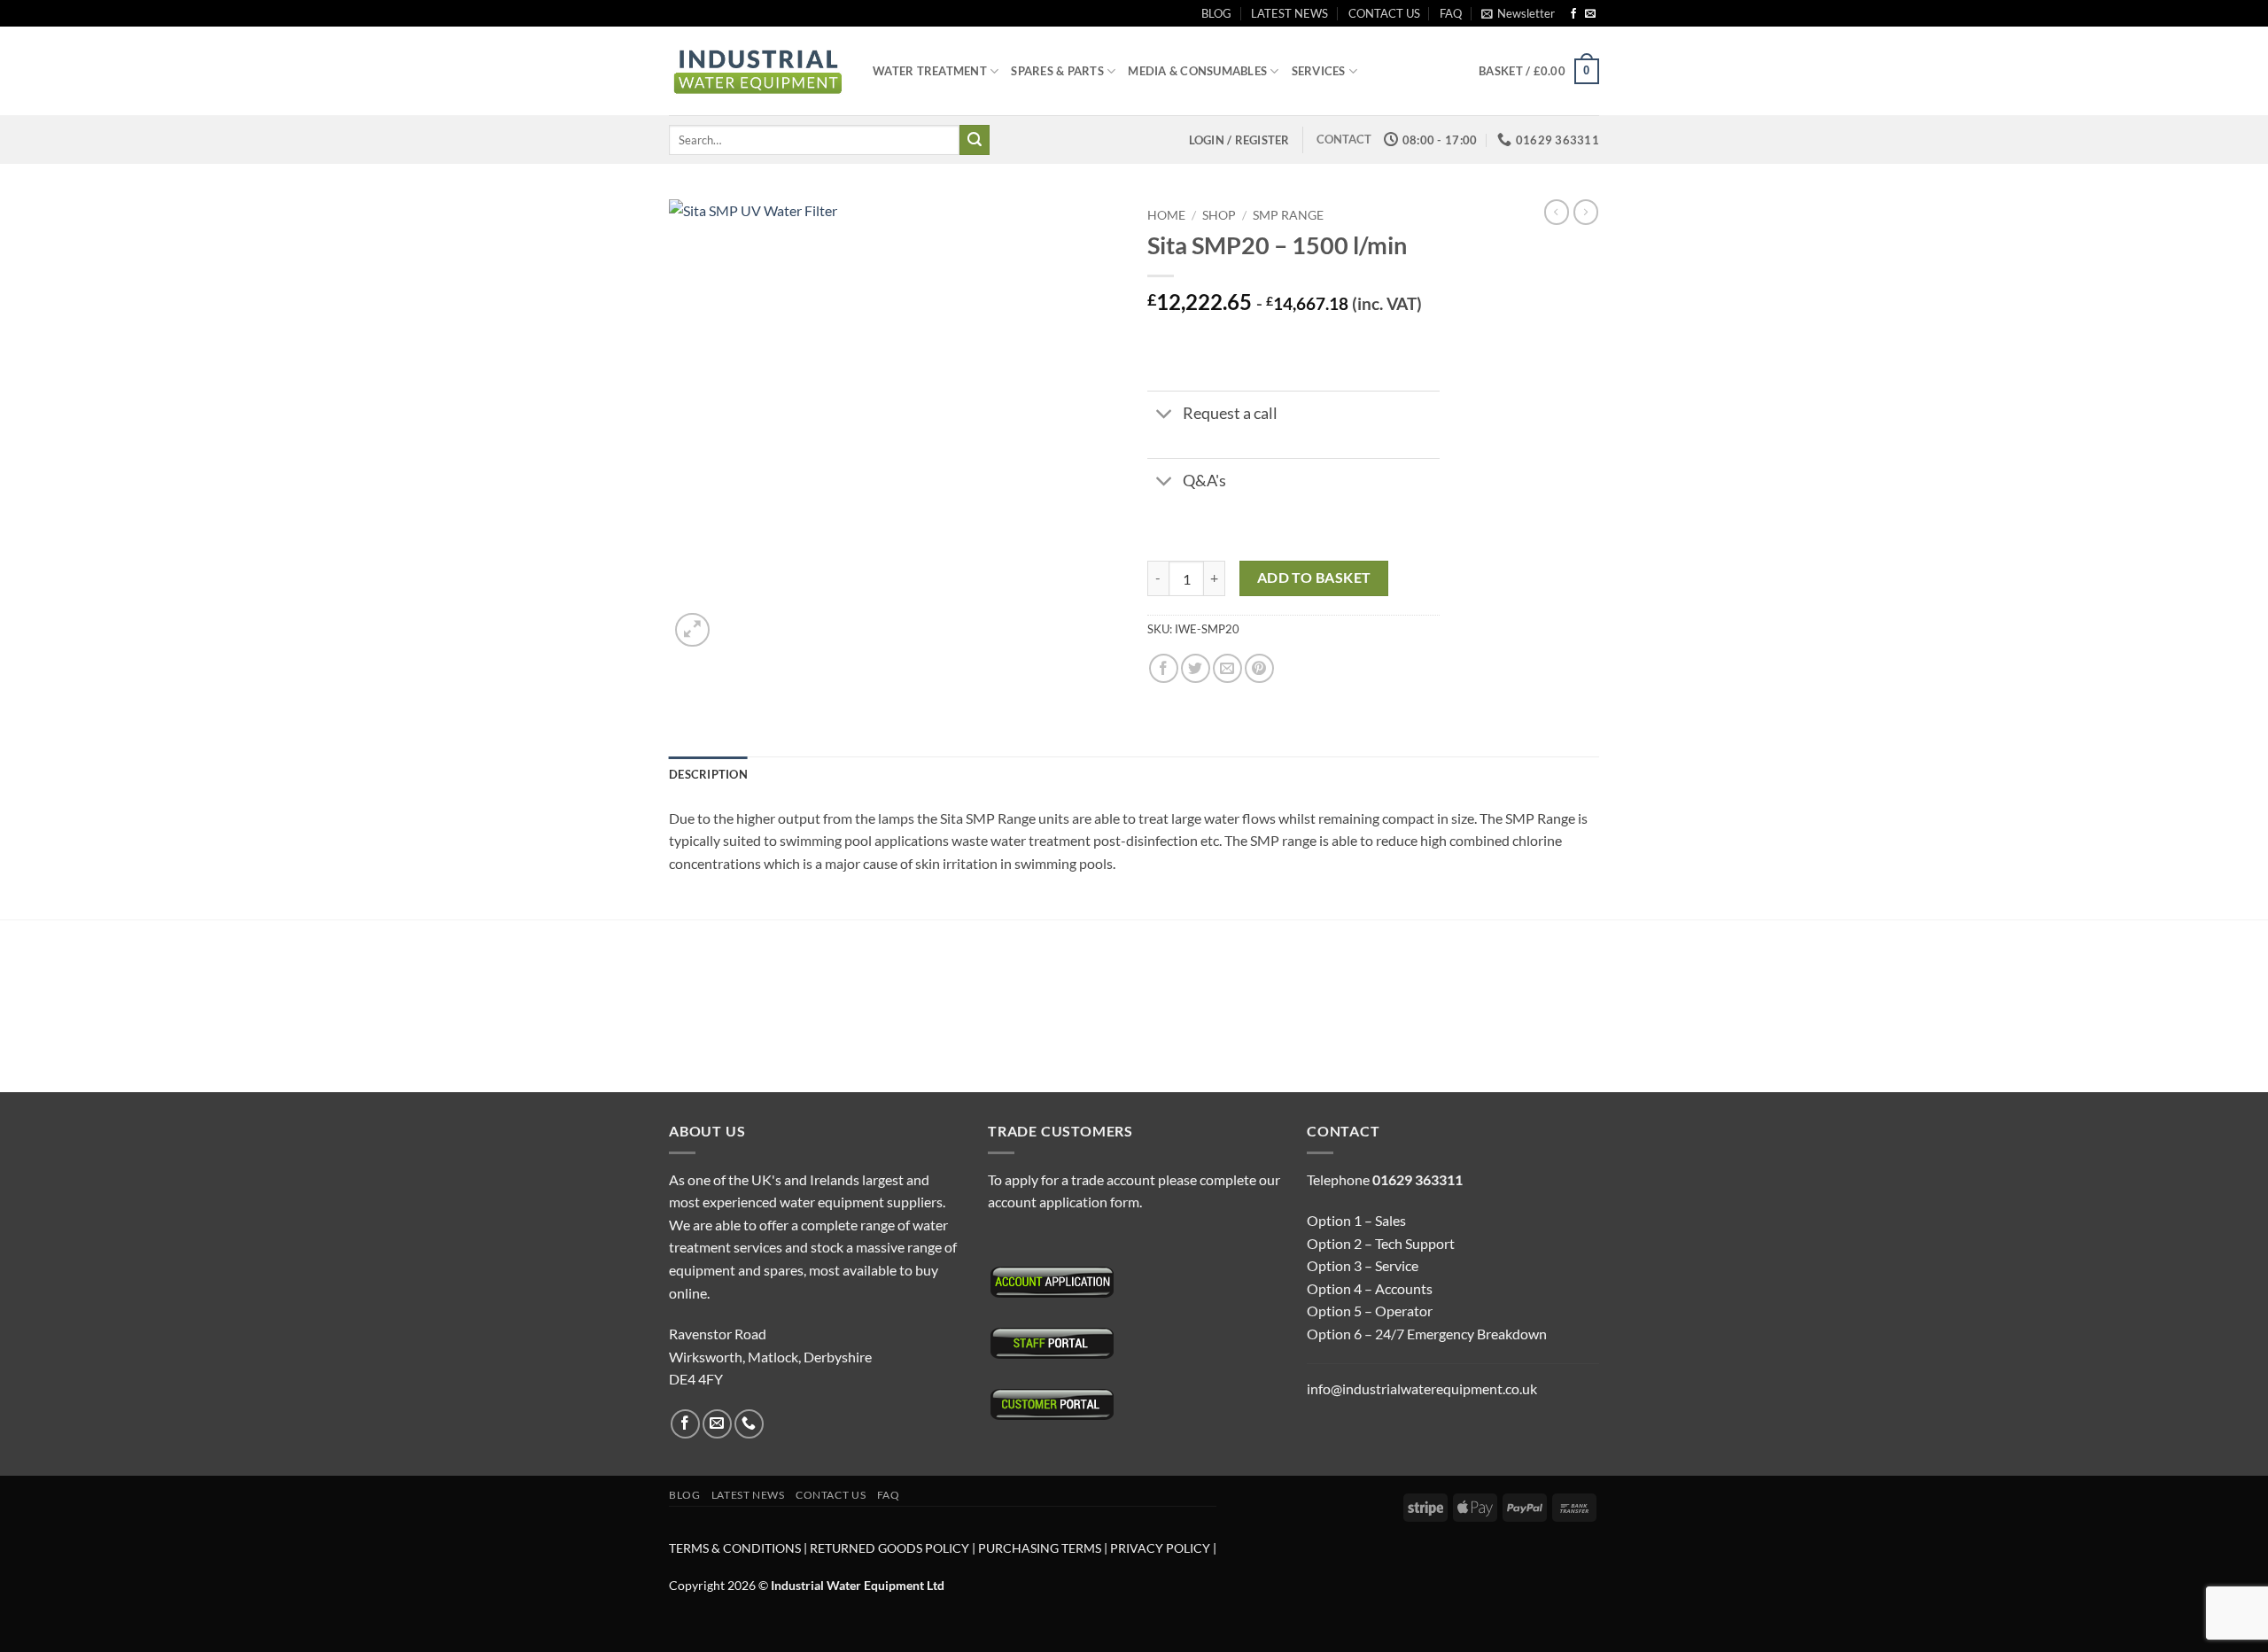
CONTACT (1344, 139)
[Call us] (749, 1424)
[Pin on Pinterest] (1259, 668)
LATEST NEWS (1289, 13)
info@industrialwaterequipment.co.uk (1422, 1388)
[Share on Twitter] (1196, 668)
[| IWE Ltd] (757, 71)
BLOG (1216, 13)
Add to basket (1314, 578)
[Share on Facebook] (1164, 668)
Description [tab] (708, 774)
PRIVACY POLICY (1160, 1548)
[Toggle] (1165, 415)
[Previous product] (1586, 212)
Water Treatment (930, 71)
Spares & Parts (1057, 71)
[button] (1518, 13)
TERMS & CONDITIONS (735, 1548)
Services (1319, 71)
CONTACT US (1384, 13)
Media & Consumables (1197, 71)
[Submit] (975, 140)
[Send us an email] (1590, 14)
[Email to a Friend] (1227, 668)
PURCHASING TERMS (1041, 1548)
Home (1166, 215)
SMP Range (1288, 215)
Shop (1219, 215)
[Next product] (1557, 212)
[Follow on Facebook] (1573, 14)
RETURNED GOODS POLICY (889, 1548)
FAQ (1451, 13)
